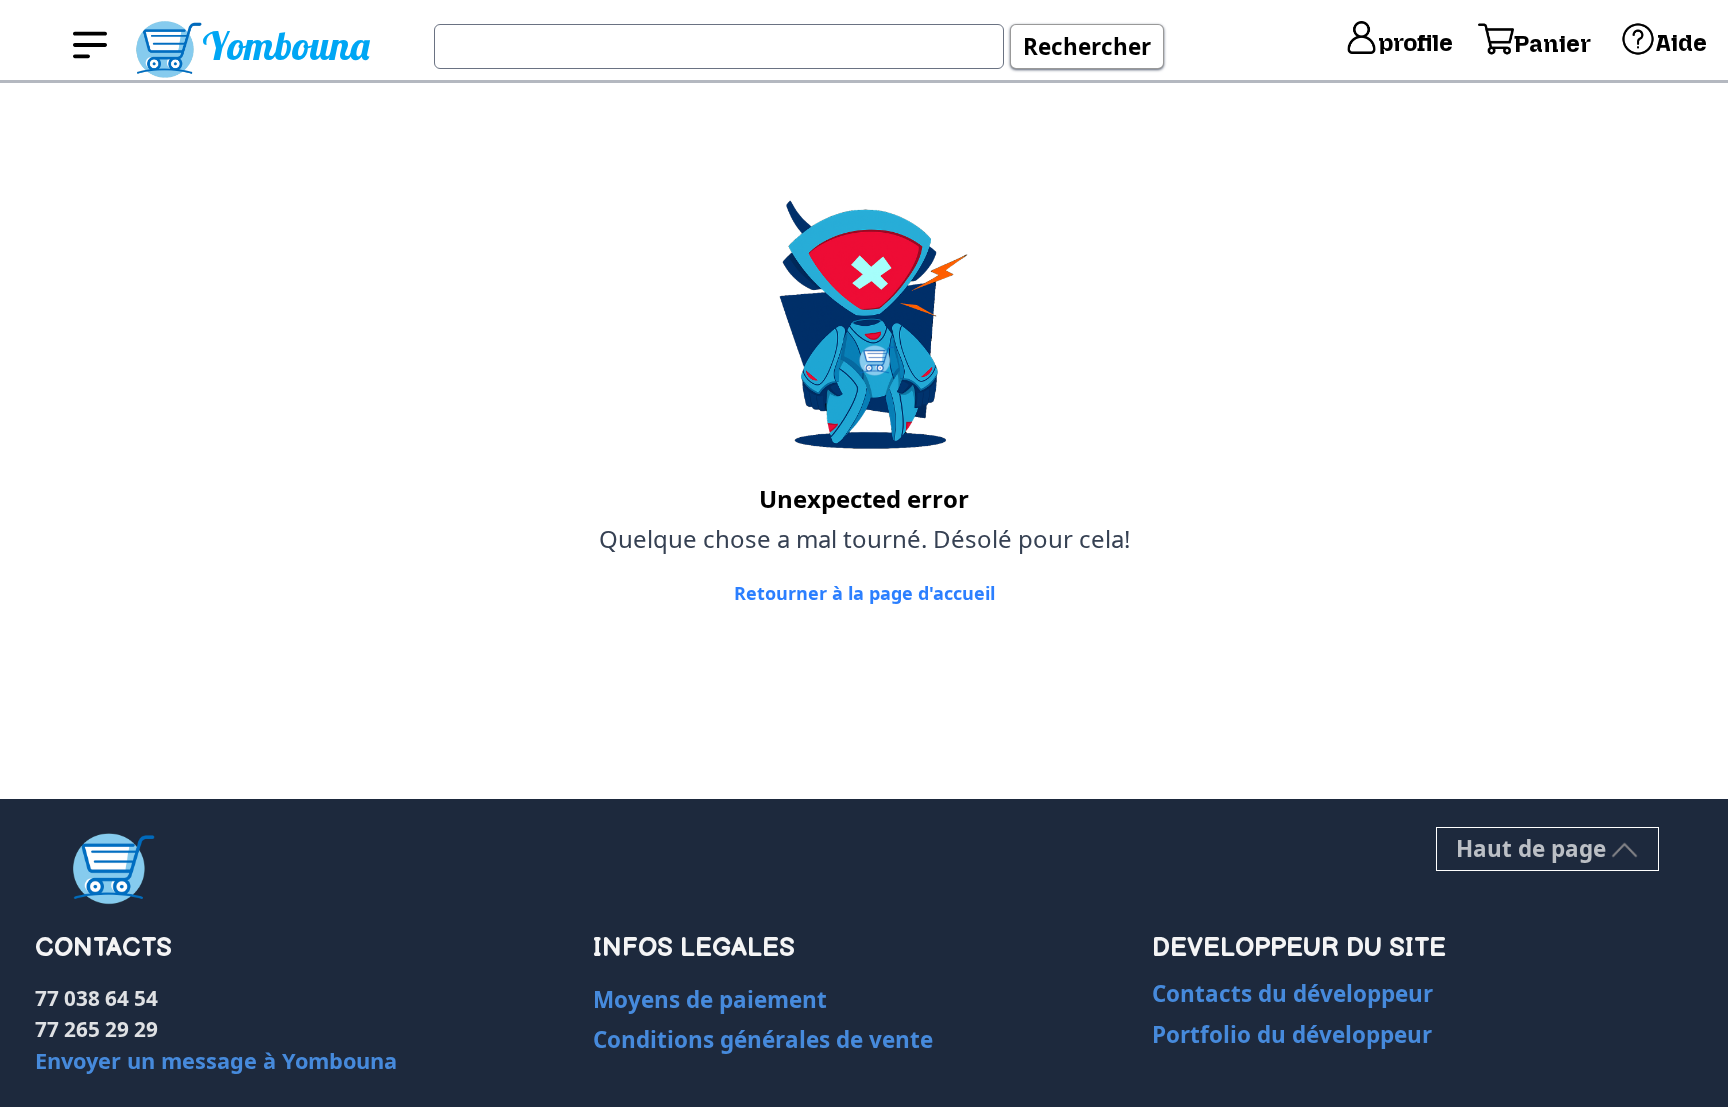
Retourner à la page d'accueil (864, 593)
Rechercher (1087, 46)
